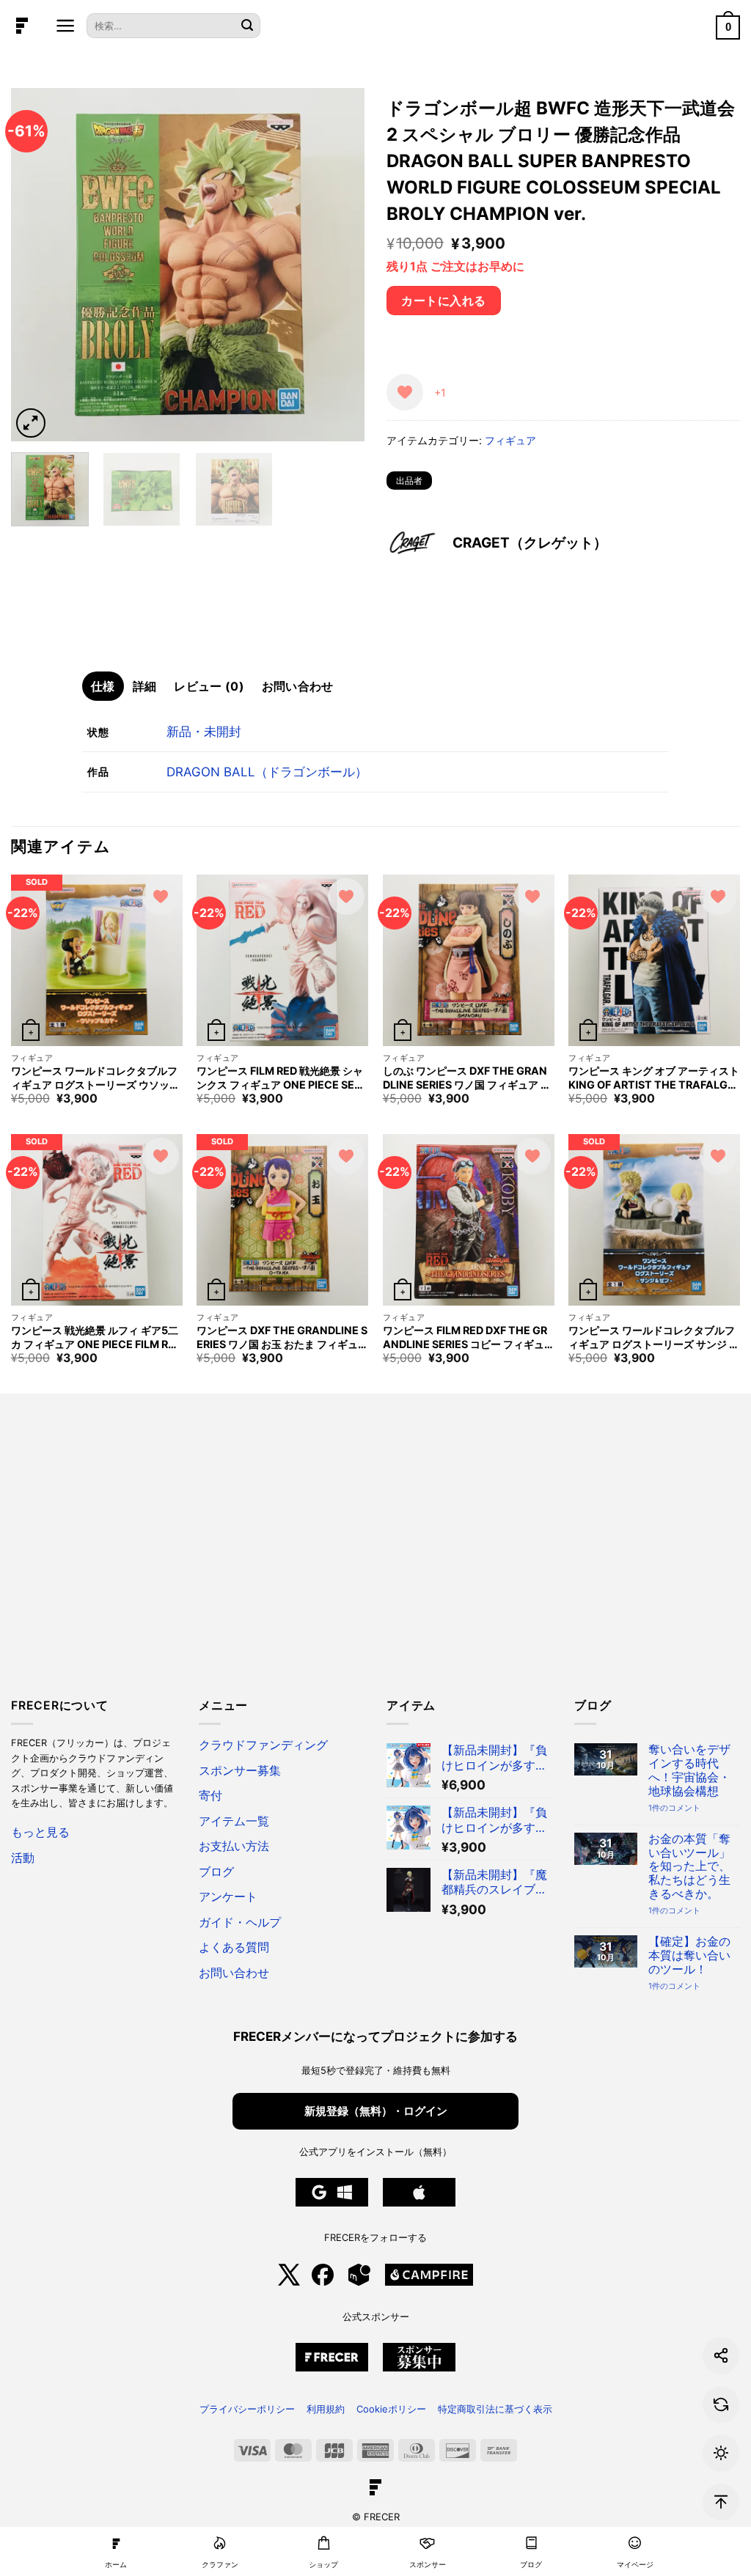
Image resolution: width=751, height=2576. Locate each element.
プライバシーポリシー (247, 2409)
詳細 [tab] (145, 686)
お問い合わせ (234, 1973)
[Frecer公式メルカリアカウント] (359, 2282)
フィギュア (510, 440)
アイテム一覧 (234, 1821)
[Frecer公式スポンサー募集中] (332, 2368)
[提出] (247, 26)
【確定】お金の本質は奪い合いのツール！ (689, 1956)
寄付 (210, 1796)
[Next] (339, 265)
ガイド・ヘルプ (240, 1922)
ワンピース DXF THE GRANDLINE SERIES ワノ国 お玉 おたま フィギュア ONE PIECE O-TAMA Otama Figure (282, 1337)
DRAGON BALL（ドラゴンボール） (267, 772)
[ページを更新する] (721, 2404)
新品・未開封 (204, 732)
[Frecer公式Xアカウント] (289, 2282)
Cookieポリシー (391, 2409)
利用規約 (326, 2409)
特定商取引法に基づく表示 (495, 2409)
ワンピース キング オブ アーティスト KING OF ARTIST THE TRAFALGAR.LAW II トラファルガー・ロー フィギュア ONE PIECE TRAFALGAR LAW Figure (654, 1078)
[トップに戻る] (721, 2502)
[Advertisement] (375, 1555)
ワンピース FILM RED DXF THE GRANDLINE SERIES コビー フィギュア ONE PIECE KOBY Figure (465, 1337)
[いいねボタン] (405, 392)
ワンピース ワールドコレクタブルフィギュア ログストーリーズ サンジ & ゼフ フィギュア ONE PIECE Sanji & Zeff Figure (653, 1337)
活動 (23, 1858)
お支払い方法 (234, 1846)
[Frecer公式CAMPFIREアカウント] (429, 2282)
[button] (66, 26)
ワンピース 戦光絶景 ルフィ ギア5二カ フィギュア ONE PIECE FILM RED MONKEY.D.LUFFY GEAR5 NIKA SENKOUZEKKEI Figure (96, 1337)
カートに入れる (443, 301)
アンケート (228, 1897)
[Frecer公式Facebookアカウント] (323, 2282)
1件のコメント (674, 1808)
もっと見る (40, 1832)
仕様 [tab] (103, 686)
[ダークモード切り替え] (721, 2453)
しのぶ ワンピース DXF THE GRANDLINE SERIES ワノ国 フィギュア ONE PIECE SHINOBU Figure (466, 1078)
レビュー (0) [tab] (209, 686)
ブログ (216, 1872)
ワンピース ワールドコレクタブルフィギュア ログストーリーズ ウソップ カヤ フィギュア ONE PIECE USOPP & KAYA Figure (96, 1078)
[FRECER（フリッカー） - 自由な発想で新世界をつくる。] (22, 26)
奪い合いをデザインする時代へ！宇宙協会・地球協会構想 (689, 1770)
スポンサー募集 (240, 1771)
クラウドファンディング (263, 1745)
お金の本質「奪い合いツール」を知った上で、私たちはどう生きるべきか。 (689, 1867)
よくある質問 (234, 1947)
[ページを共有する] (721, 2355)
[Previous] (37, 265)
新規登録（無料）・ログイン (376, 2111)
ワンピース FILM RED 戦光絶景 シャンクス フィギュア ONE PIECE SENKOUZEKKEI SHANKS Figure (280, 1078)
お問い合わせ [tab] (298, 686)
